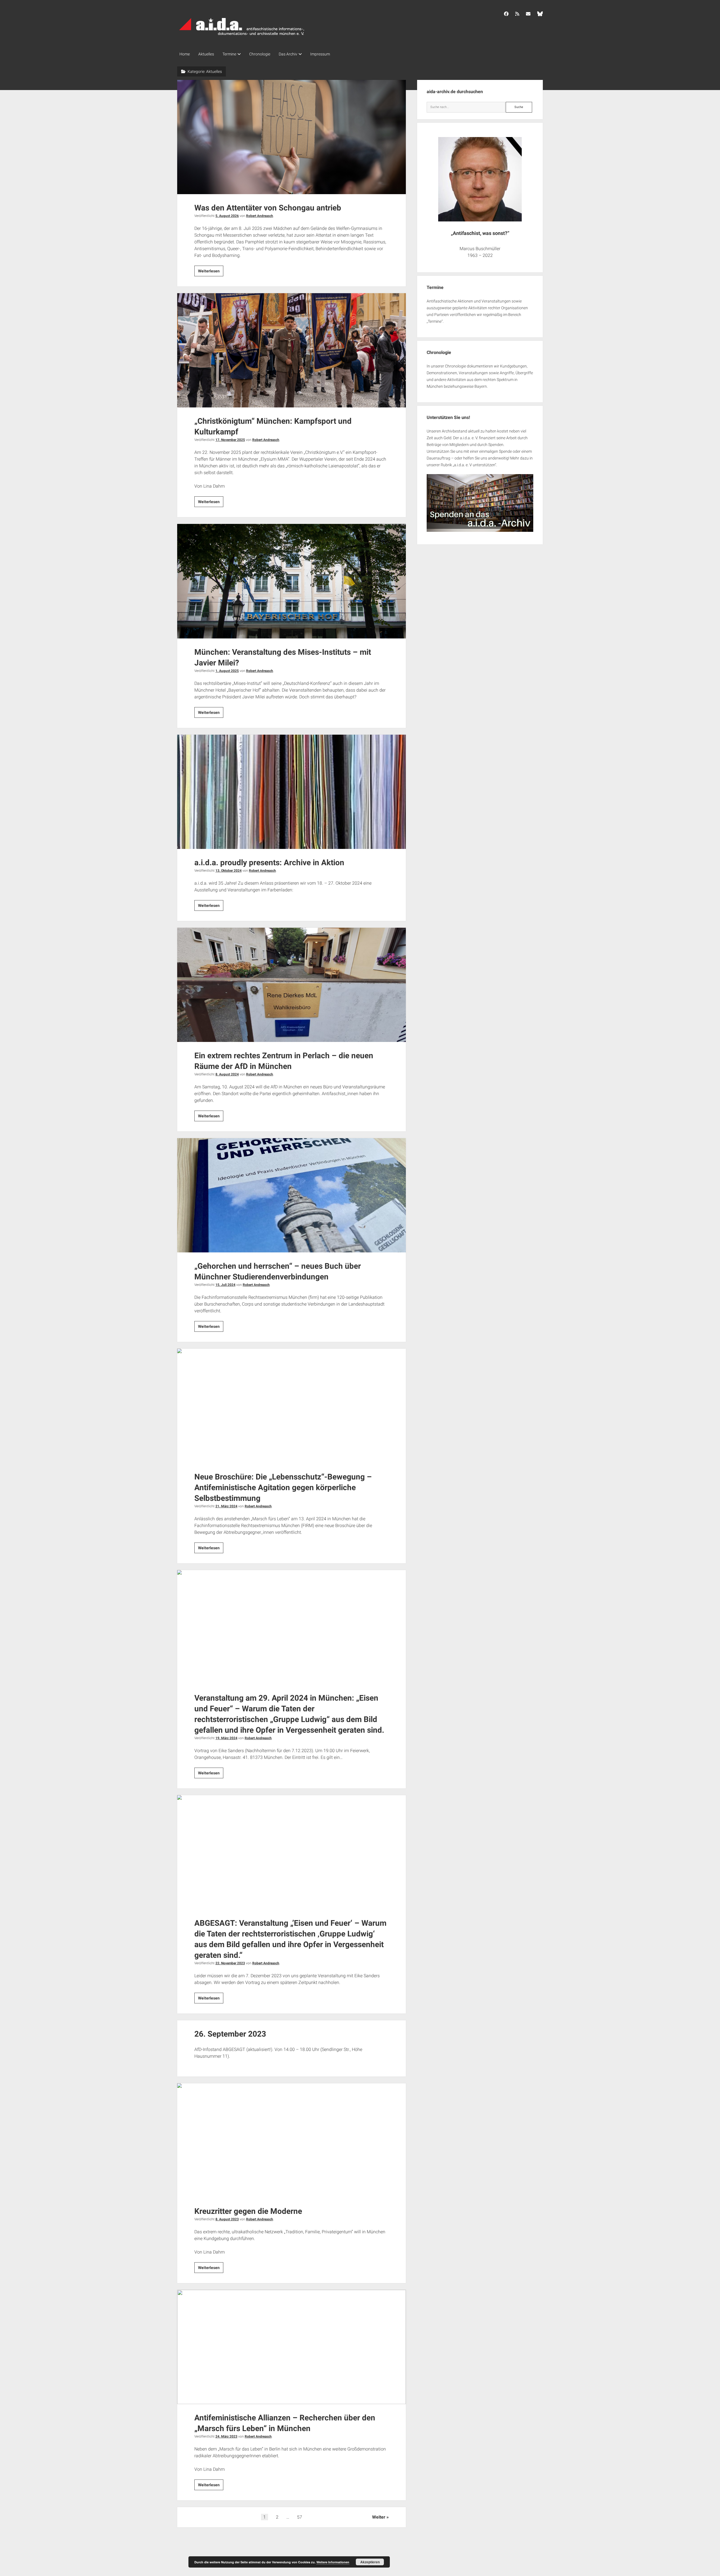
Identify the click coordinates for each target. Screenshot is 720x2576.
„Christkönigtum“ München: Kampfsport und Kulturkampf (292, 350)
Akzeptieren (370, 2562)
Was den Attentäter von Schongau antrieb (292, 137)
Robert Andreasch (260, 216)
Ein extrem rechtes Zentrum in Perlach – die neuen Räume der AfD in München (292, 985)
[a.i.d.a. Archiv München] (242, 36)
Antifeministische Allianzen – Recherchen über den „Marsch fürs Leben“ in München (292, 2347)
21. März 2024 (226, 1506)
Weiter (379, 2517)
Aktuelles (206, 54)
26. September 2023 (230, 2034)
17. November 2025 (230, 440)
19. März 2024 (226, 1738)
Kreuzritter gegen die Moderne (292, 2140)
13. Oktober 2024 (229, 871)
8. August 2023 (227, 2219)
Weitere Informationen (333, 2562)
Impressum (320, 54)
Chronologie (260, 54)
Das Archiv (288, 54)
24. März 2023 (226, 2436)
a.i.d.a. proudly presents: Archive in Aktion (292, 792)
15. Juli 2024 (225, 1285)
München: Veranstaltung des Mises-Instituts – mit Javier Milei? (292, 581)
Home (185, 54)
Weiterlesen (211, 272)
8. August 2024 (227, 1074)
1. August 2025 (227, 671)
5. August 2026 (227, 216)
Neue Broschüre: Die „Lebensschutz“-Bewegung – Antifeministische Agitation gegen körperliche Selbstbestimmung (292, 1406)
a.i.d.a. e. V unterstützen (474, 465)
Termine (229, 54)
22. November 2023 (230, 1963)
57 (300, 2517)
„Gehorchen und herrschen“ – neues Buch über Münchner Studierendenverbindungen (292, 1195)
